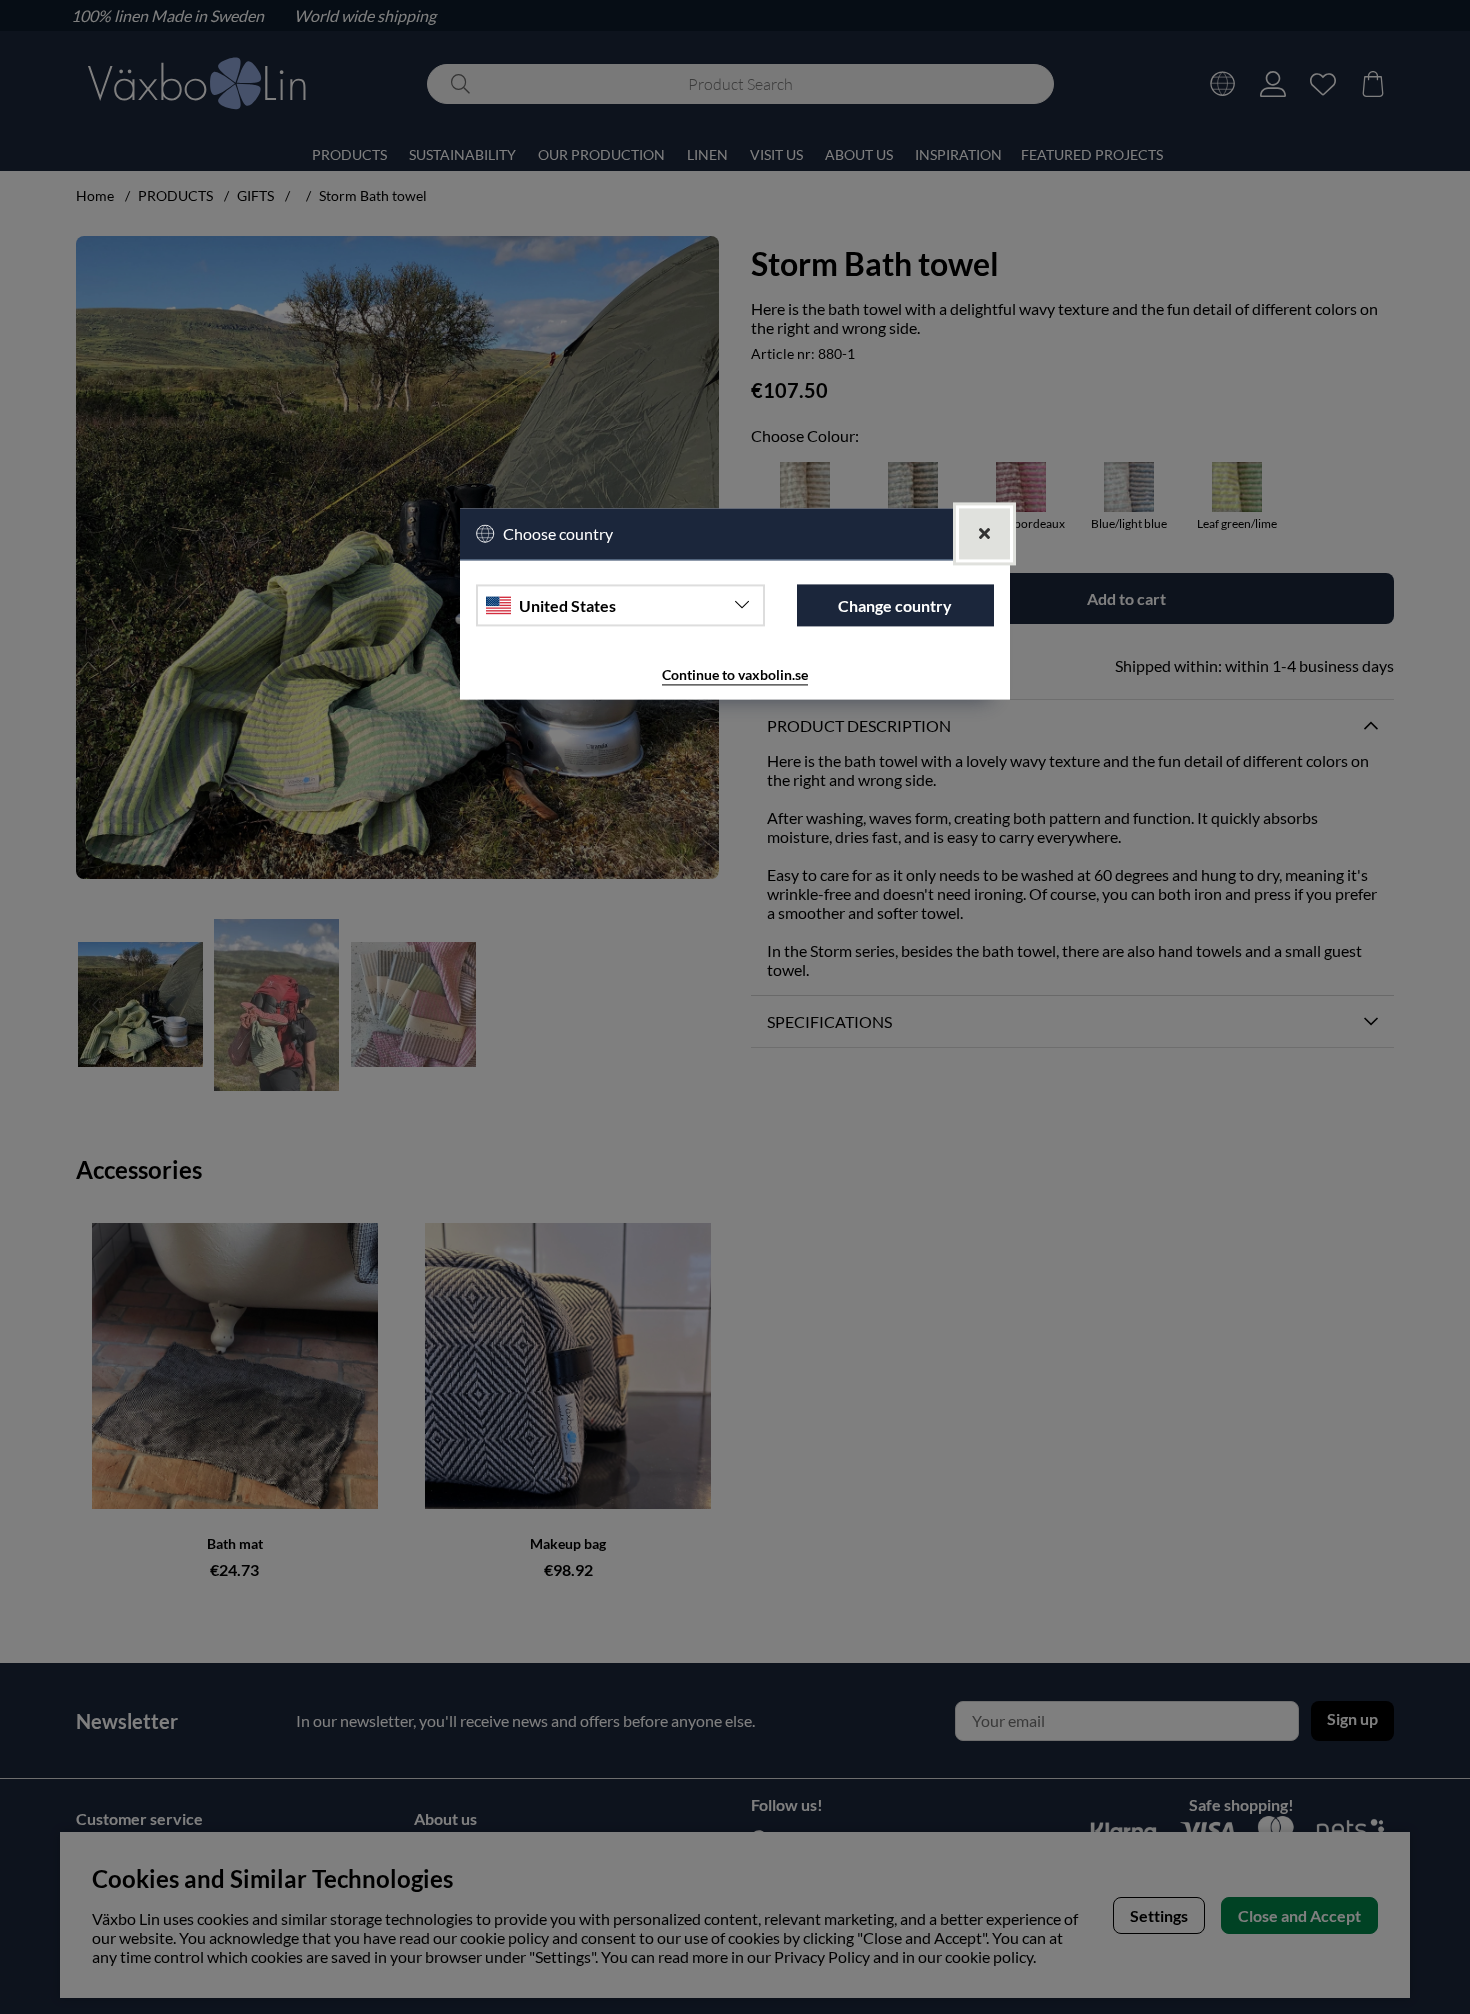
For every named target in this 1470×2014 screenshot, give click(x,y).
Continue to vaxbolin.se (735, 675)
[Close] (984, 534)
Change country (895, 605)
